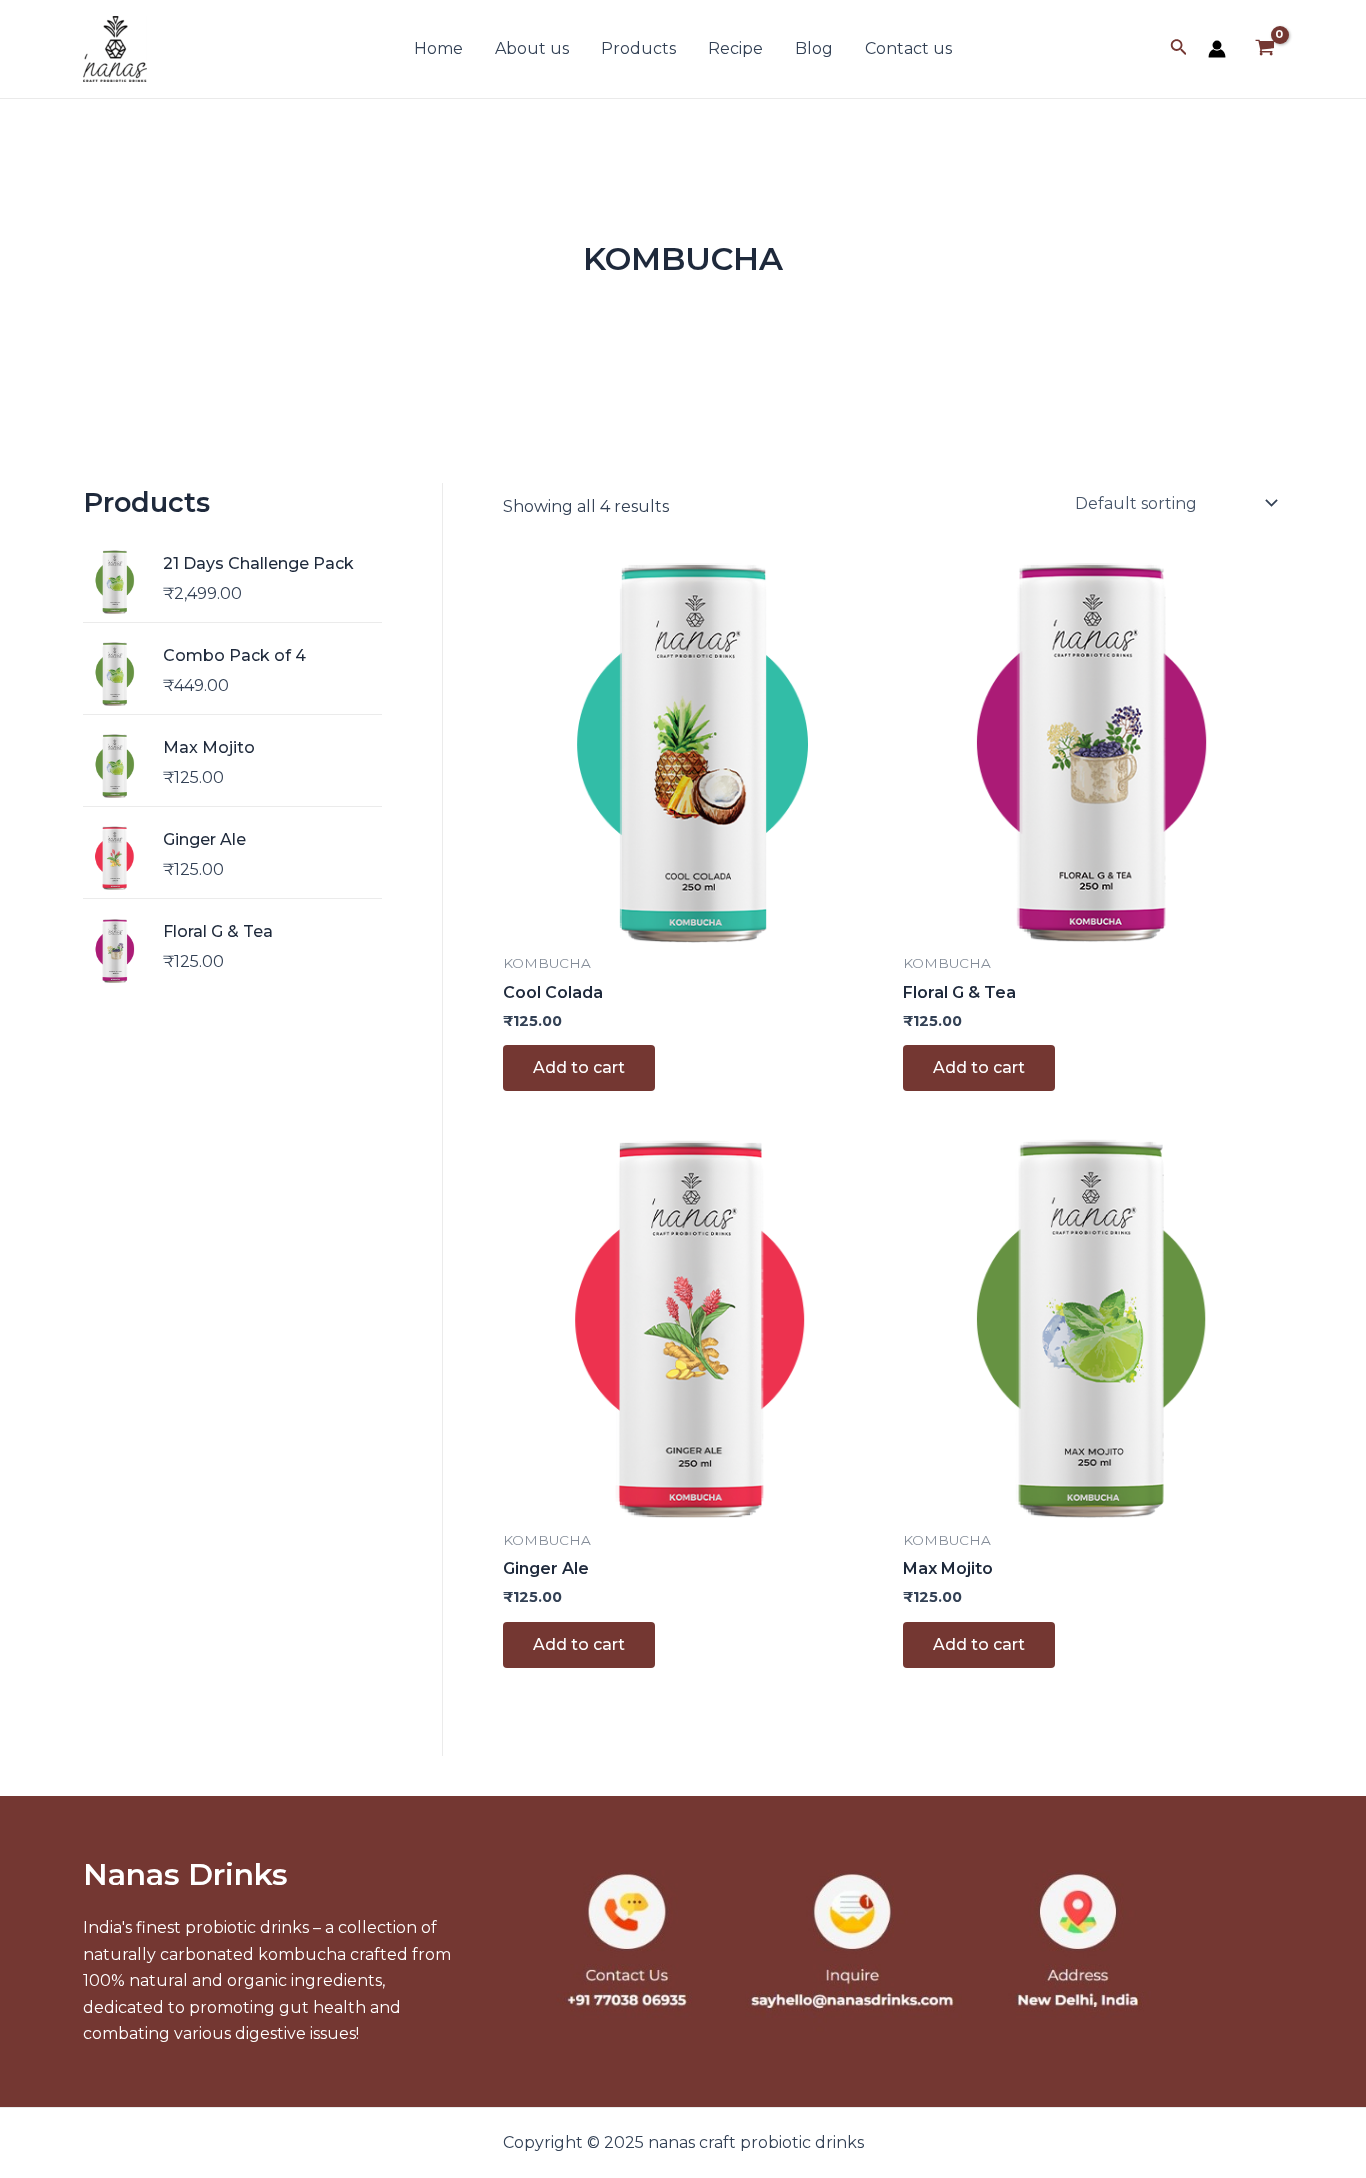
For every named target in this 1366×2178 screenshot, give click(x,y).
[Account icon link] (1217, 49)
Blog (814, 48)
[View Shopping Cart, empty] (1264, 49)
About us (532, 48)
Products (638, 48)
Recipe (735, 48)
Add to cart (579, 1067)
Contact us (908, 48)
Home (438, 48)
